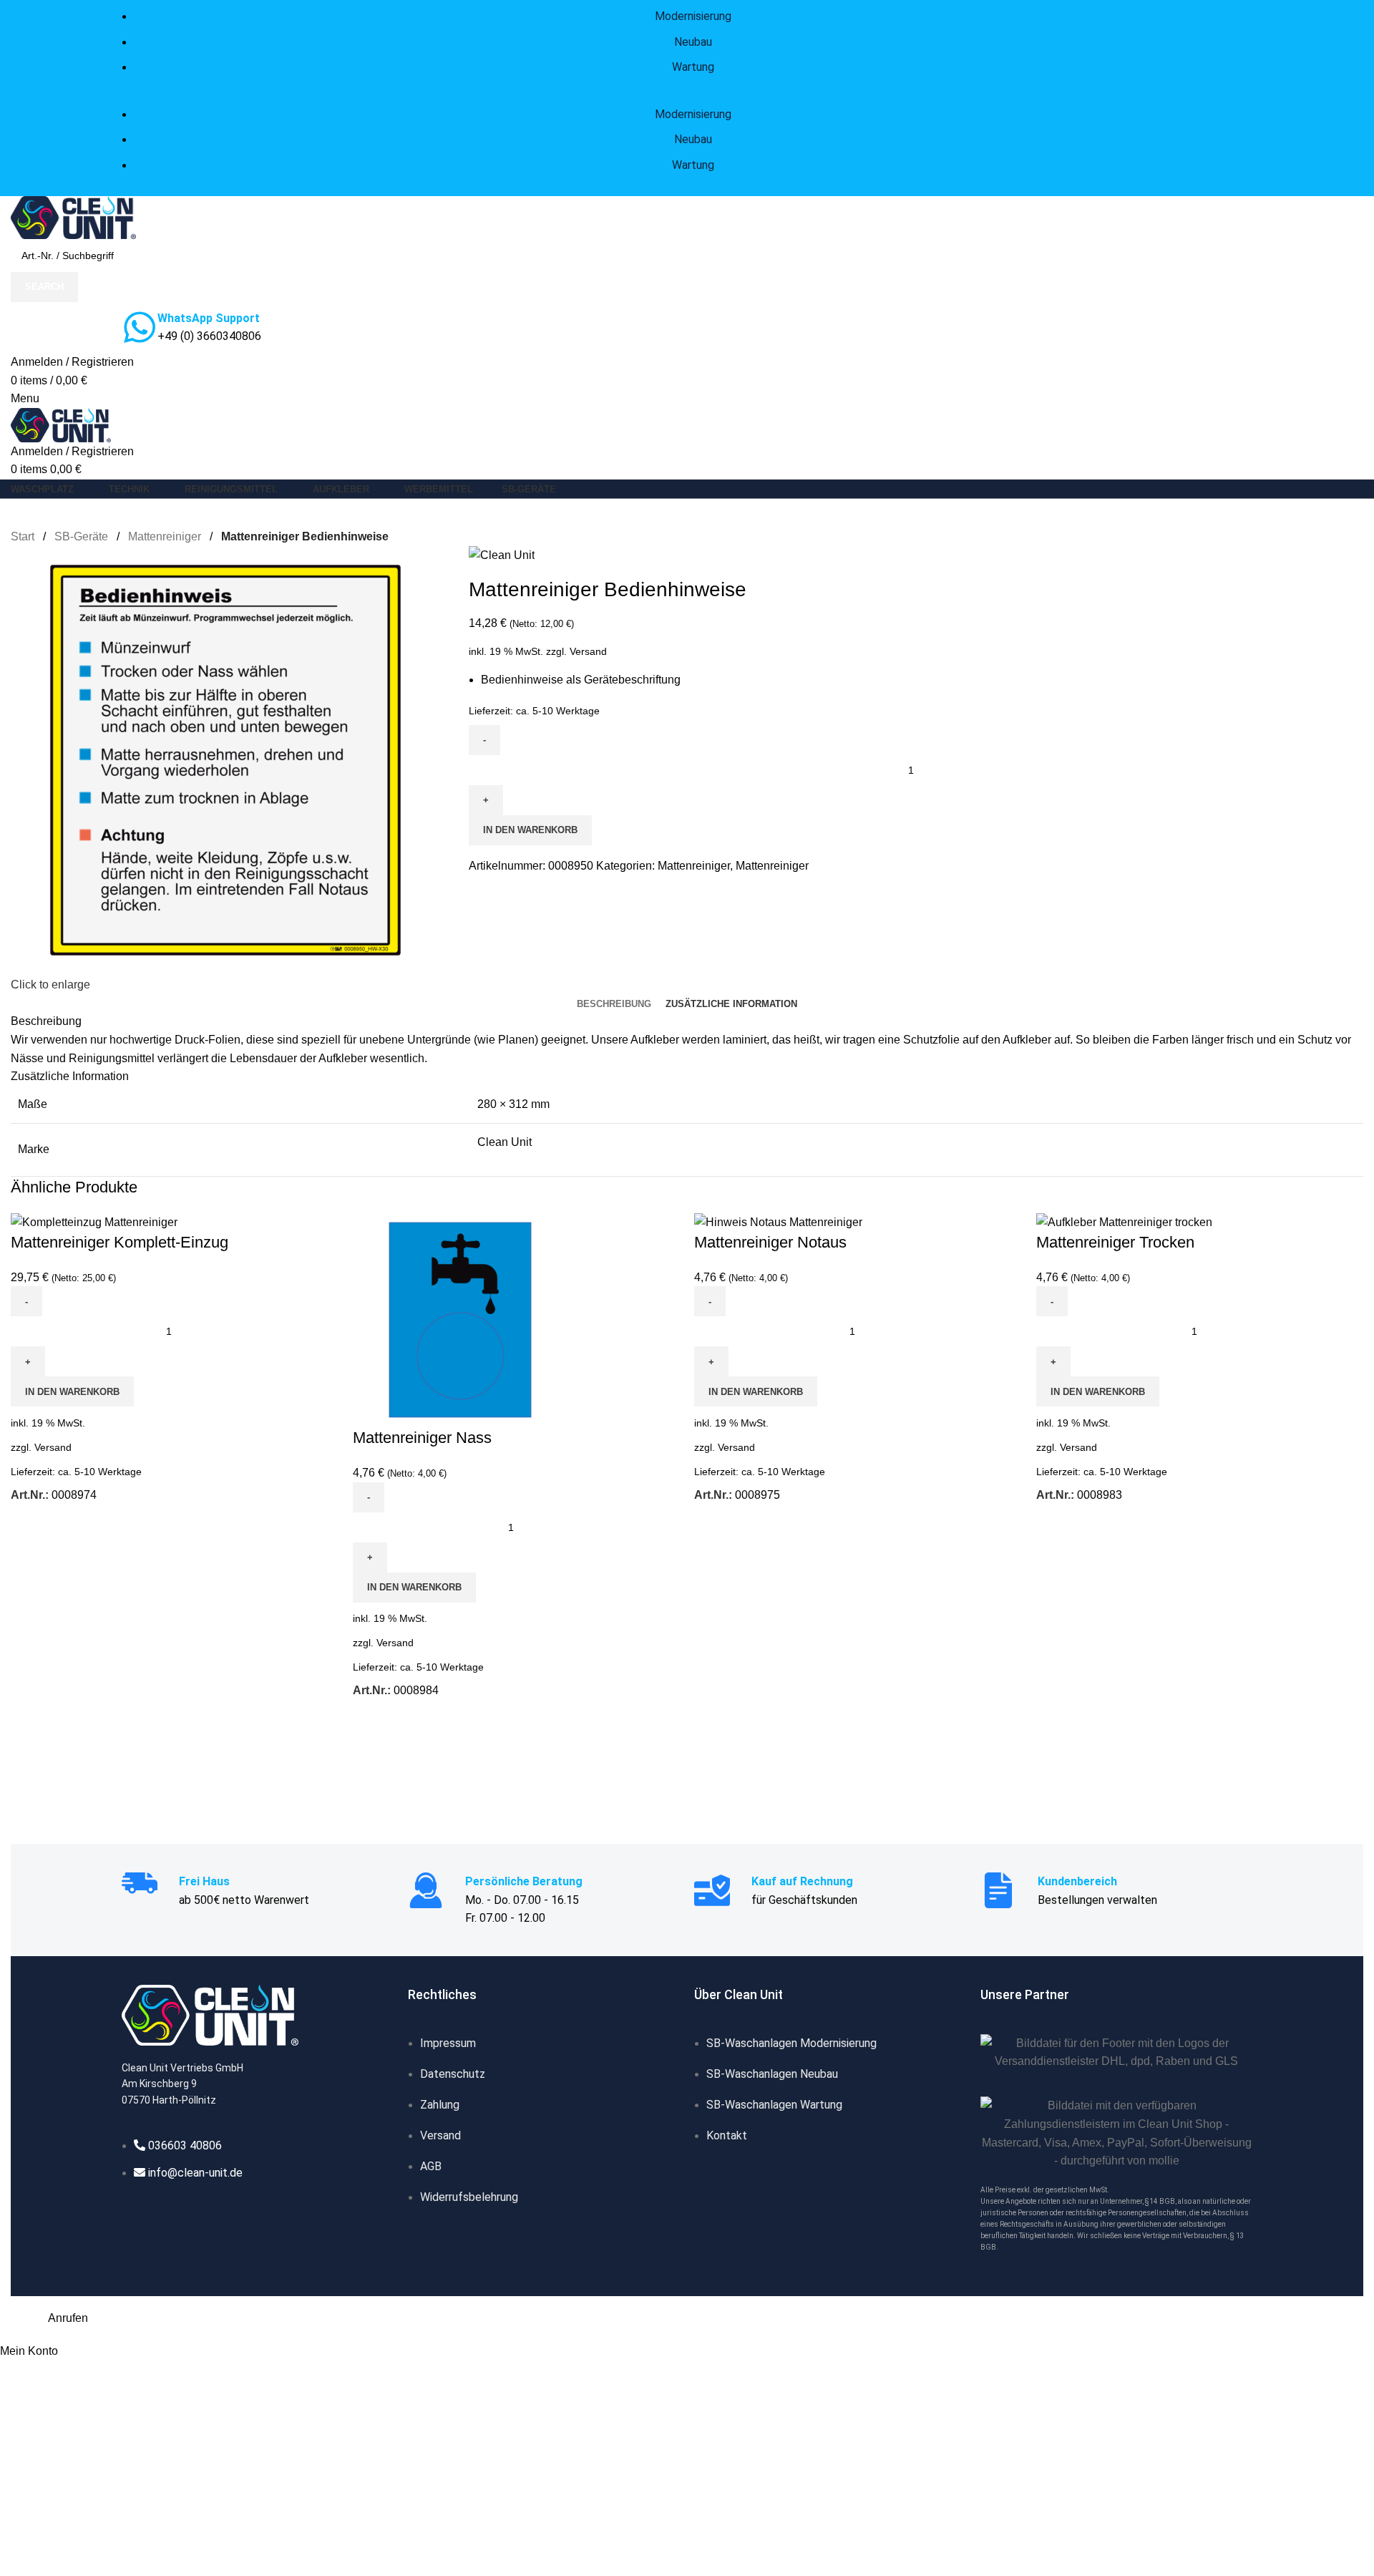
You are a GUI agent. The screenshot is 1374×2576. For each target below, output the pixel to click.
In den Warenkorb (530, 830)
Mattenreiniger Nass (422, 1438)
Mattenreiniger (166, 536)
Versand (588, 651)
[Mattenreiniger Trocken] (1124, 1221)
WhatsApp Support (209, 318)
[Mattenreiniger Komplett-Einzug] (94, 1221)
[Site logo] (73, 217)
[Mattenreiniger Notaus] (778, 1221)
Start (24, 536)
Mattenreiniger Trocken (1115, 1242)
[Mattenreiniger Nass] (460, 1319)
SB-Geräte (83, 536)
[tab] (614, 1004)
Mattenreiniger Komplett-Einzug (120, 1242)
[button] (72, 1391)
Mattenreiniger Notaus (770, 1242)
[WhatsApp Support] (140, 327)
